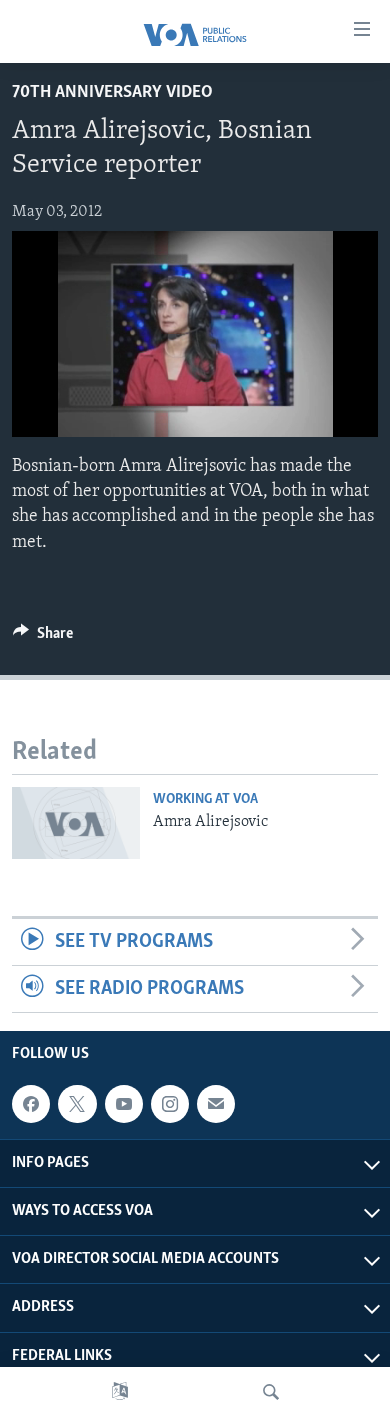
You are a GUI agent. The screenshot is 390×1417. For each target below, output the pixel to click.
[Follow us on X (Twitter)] (77, 1104)
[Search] (271, 1392)
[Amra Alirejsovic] (76, 823)
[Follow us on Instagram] (170, 1104)
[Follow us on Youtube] (124, 1104)
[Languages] (120, 1392)
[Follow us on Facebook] (31, 1104)
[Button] (43, 638)
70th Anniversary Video (112, 93)
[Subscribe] (216, 1104)
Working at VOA (205, 799)
